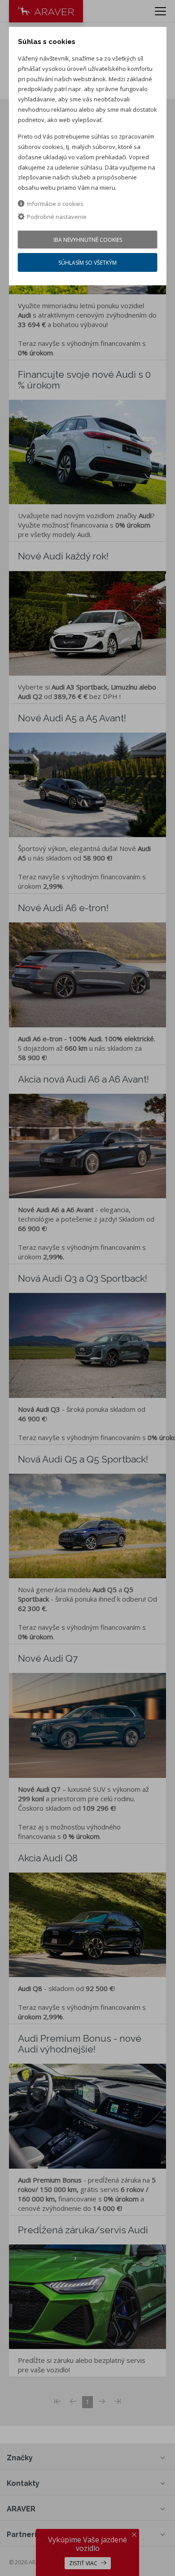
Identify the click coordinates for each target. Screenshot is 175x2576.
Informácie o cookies (55, 204)
